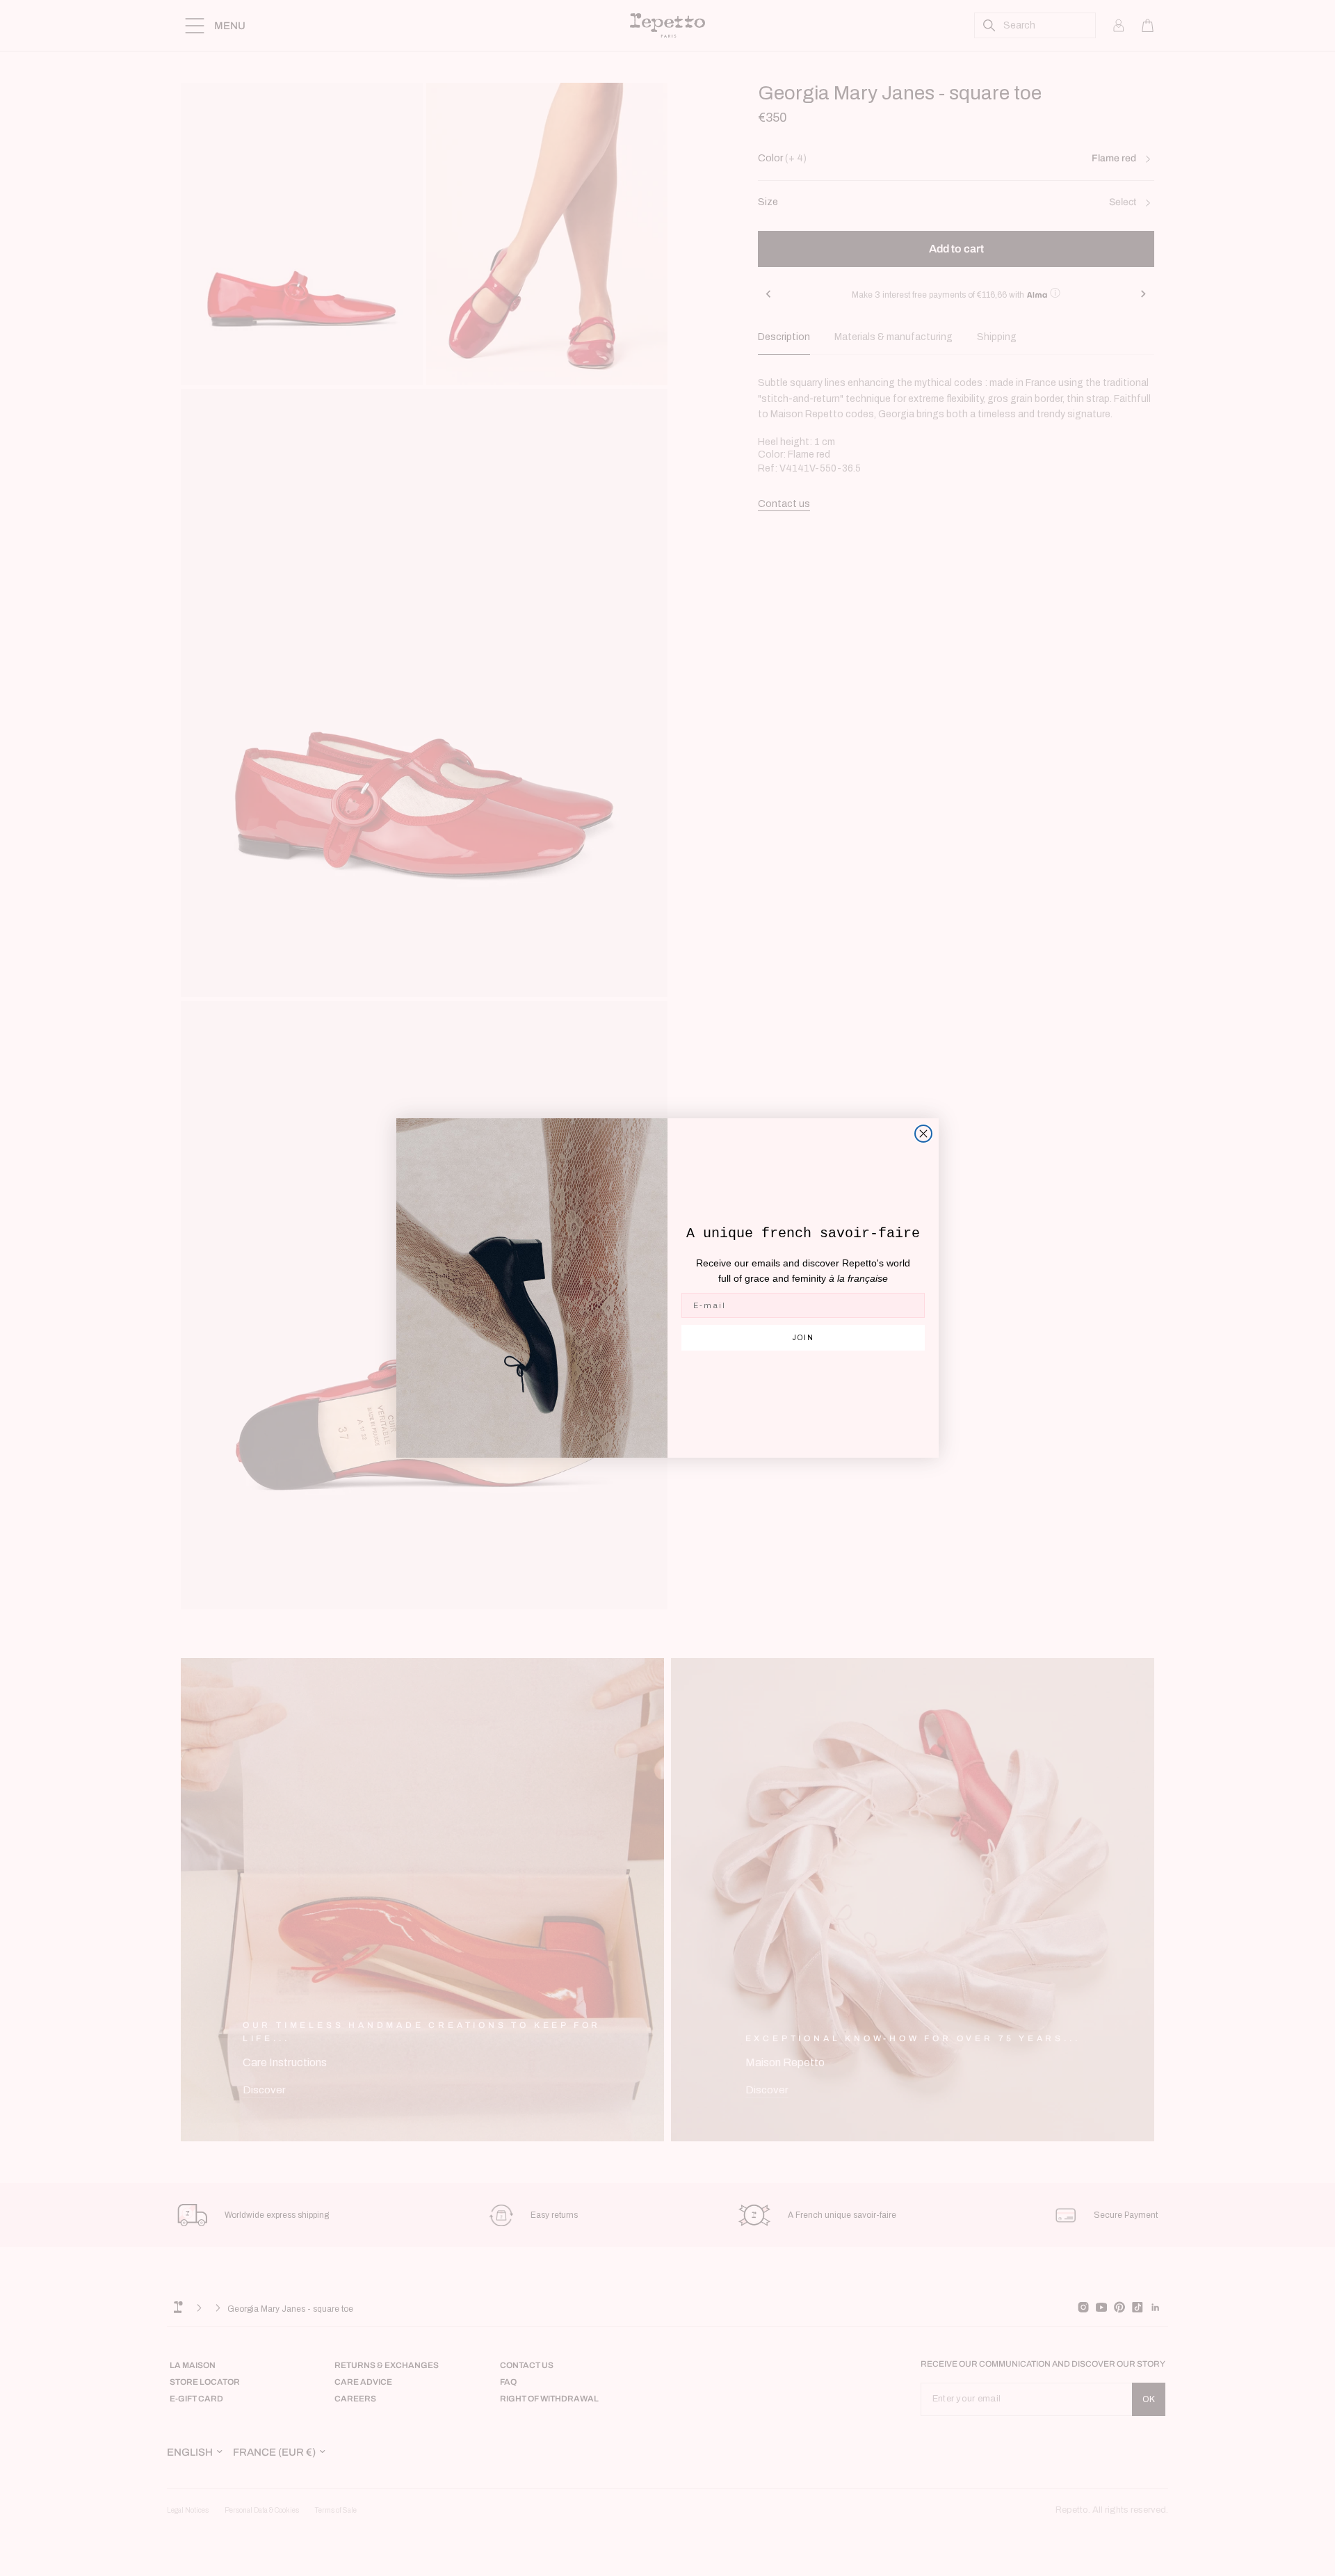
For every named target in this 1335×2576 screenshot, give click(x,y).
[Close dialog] (923, 1134)
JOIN (803, 1338)
